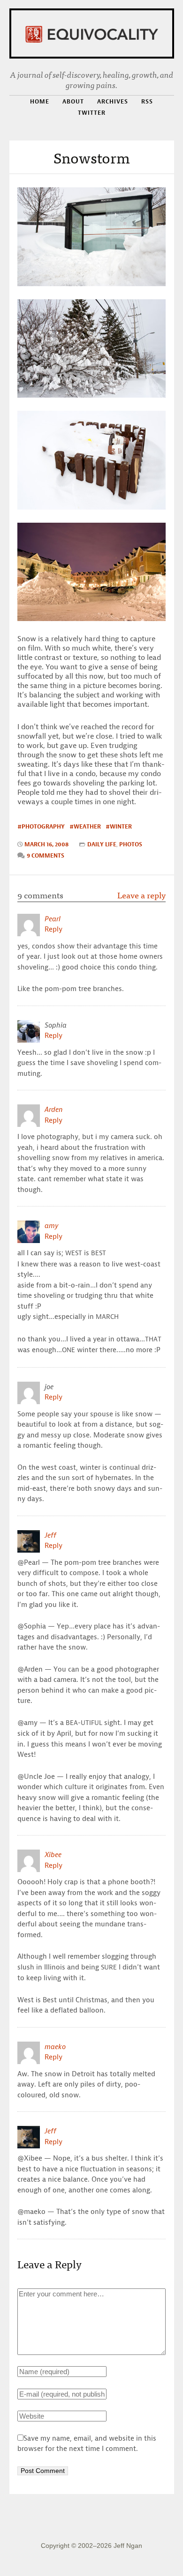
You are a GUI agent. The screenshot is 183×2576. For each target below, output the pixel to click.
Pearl (53, 919)
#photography (41, 826)
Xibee (53, 1855)
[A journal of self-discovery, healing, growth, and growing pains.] (92, 33)
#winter (119, 826)
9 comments (46, 855)
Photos (131, 844)
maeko (55, 2047)
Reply (53, 929)
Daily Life (102, 844)
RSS (147, 102)
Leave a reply (141, 895)
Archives (113, 101)
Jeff (50, 1535)
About (73, 101)
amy (51, 1226)
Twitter (92, 113)
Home (40, 101)
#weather (85, 826)
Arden (54, 1110)
